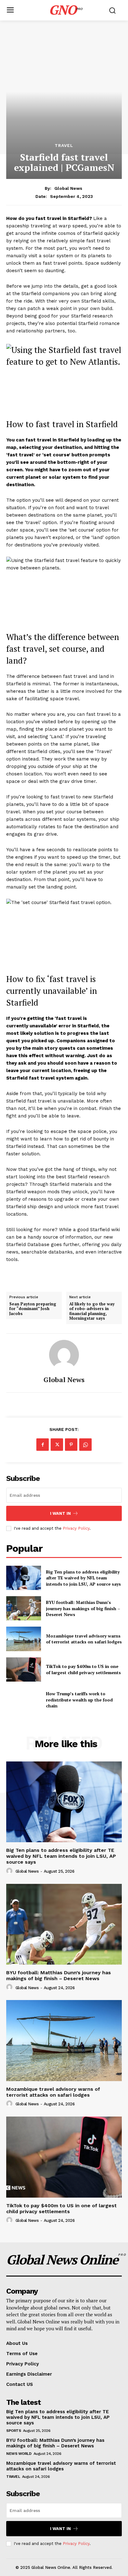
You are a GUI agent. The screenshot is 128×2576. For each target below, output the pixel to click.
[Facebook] (43, 1445)
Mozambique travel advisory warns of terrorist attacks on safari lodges (84, 1639)
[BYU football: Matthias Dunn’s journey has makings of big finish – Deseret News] (24, 1608)
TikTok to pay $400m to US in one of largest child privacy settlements (83, 1669)
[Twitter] (57, 1445)
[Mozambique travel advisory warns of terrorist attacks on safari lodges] (24, 1639)
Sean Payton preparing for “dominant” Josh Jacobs (33, 1309)
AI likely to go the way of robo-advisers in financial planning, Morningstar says (92, 1311)
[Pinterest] (71, 1445)
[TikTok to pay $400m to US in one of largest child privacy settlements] (24, 1669)
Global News (68, 188)
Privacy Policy (76, 1528)
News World (19, 2454)
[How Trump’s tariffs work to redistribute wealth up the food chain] (24, 1700)
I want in (60, 1513)
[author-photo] (10, 1871)
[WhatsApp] (85, 1445)
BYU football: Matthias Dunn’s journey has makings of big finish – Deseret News (83, 1608)
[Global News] (64, 1355)
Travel (64, 145)
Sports (14, 2431)
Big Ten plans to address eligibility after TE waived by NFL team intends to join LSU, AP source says (83, 1578)
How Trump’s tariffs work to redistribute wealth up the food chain (79, 1700)
